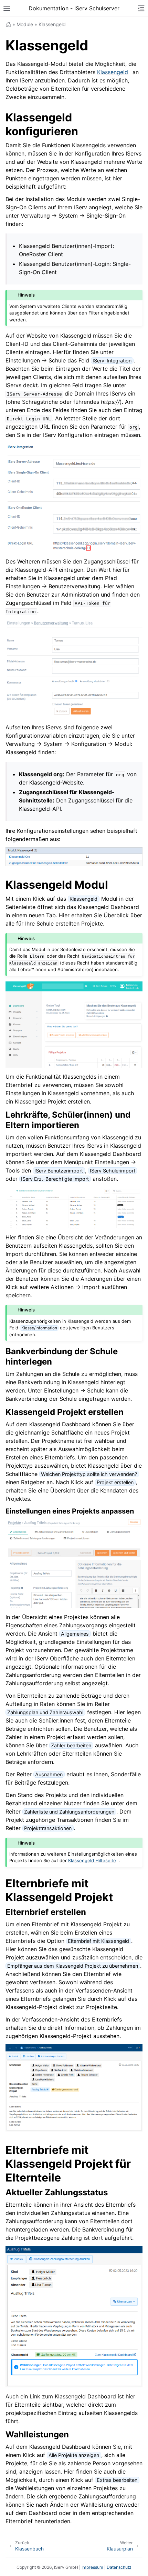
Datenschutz (119, 2567)
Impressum (92, 2567)
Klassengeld (113, 72)
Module (25, 24)
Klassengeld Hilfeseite (92, 1860)
